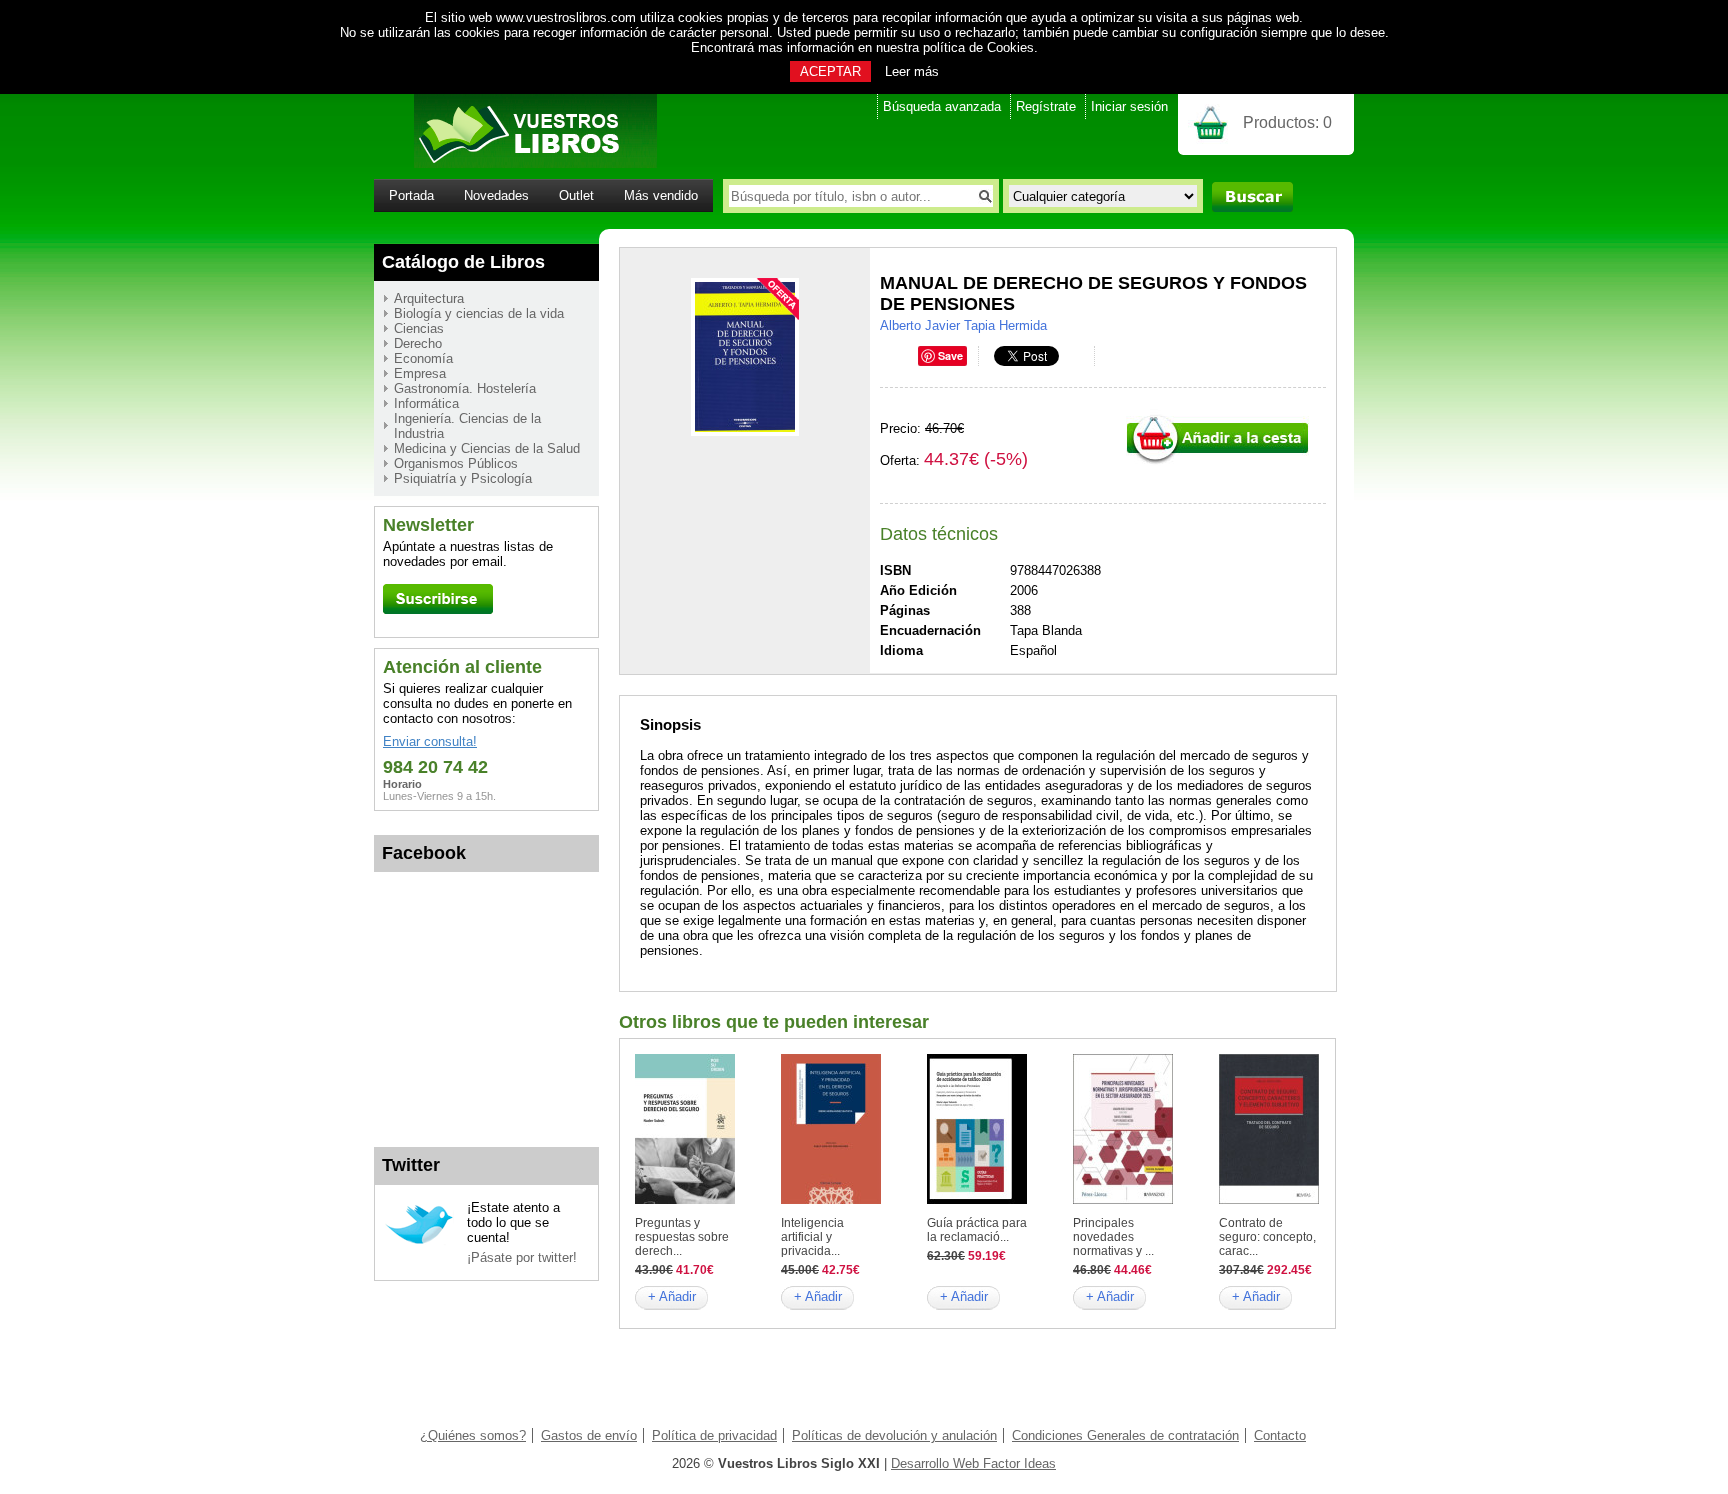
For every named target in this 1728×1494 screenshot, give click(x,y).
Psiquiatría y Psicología (463, 478)
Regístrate (1046, 106)
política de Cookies (978, 47)
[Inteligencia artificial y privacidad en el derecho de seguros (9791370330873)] (831, 1199)
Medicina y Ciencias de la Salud (487, 448)
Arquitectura (429, 298)
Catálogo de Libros (463, 262)
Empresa (420, 373)
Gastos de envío (589, 1435)
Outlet (576, 195)
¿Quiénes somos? (473, 1435)
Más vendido (661, 195)
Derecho (418, 343)
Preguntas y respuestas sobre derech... (682, 1237)
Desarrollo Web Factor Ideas (973, 1463)
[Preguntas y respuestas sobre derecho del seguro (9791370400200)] (685, 1199)
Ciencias (419, 328)
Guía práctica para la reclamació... (977, 1230)
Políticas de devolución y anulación (894, 1435)
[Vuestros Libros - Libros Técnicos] (515, 163)
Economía (423, 358)
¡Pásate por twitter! (522, 1257)
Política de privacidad (714, 1435)
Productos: (1287, 122)
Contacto (1280, 1435)
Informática (426, 403)
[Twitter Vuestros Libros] (419, 1241)
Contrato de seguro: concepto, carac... (1267, 1237)
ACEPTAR (830, 71)
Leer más (912, 71)
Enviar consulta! (430, 741)
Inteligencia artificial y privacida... (812, 1237)
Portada (411, 195)
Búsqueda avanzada (942, 106)
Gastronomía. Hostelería (465, 388)
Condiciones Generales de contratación (1125, 1435)
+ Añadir (672, 1296)
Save (950, 355)
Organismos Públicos (456, 463)
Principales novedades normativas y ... (1113, 1237)
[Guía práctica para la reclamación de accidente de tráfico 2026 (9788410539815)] (977, 1199)
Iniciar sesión (1129, 106)
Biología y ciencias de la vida (479, 313)
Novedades (496, 195)
